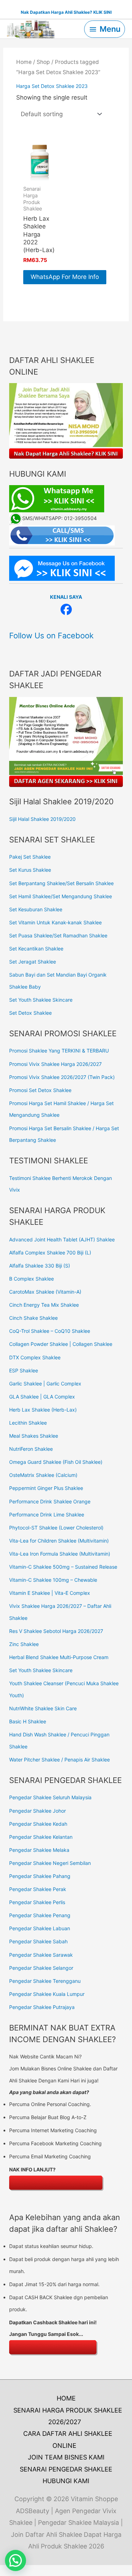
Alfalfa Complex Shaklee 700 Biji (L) (50, 1253)
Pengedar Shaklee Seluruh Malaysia (50, 1797)
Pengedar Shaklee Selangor (41, 1968)
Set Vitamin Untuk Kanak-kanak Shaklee (55, 922)
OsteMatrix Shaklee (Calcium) (43, 1475)
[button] (15, 2560)
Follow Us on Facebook (51, 636)
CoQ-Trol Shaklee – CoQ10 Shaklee (50, 1331)
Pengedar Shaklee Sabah (38, 1941)
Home (24, 62)
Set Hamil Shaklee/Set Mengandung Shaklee (61, 896)
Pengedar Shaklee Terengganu (45, 1981)
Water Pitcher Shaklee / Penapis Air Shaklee (59, 1760)
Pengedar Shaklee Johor (37, 1811)
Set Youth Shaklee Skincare (41, 1000)
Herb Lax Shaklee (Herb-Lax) (43, 1410)
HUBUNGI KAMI (66, 2481)
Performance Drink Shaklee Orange (50, 1501)
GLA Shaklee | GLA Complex (42, 1397)
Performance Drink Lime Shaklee (47, 1514)
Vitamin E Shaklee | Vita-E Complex (50, 1593)
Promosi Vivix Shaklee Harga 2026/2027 (55, 1064)
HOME (66, 2398)
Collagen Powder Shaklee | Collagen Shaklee (61, 1344)
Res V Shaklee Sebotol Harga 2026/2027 (56, 1631)
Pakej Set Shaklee (30, 857)
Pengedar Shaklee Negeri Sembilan (50, 1863)
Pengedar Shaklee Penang (40, 1915)
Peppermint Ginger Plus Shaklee (46, 1488)
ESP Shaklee (24, 1370)
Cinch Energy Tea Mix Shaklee (44, 1305)
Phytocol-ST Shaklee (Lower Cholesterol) (56, 1528)
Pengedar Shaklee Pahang (40, 1876)
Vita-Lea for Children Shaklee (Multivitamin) (59, 1541)
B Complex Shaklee (32, 1279)
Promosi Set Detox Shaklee (40, 1090)
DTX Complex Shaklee (35, 1357)
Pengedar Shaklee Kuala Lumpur (47, 1994)
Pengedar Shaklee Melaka (39, 1850)
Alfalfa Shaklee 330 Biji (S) (40, 1266)
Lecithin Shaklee (28, 1423)
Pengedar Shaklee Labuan (40, 1928)
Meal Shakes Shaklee (34, 1436)
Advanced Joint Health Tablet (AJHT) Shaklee (62, 1239)
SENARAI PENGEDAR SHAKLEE (66, 2469)
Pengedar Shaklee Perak (38, 1889)
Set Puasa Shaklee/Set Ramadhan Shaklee (58, 935)
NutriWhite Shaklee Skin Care (43, 1708)
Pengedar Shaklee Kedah (38, 1824)
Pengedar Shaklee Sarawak (41, 1955)
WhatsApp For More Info (65, 277)
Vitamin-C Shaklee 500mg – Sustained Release (63, 1567)
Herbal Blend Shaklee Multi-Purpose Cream (59, 1657)
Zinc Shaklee (24, 1644)
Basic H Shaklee (28, 1721)
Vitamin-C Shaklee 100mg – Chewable (53, 1580)
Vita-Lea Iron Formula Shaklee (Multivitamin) (60, 1554)
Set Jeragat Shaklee (33, 962)
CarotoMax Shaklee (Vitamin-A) (45, 1292)
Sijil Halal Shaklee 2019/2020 (42, 819)
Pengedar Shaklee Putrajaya (42, 2007)
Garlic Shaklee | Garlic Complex (45, 1384)
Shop (43, 62)
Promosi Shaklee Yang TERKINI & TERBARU (59, 1051)
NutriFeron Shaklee (31, 1449)
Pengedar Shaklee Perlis (37, 1902)
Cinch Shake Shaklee (33, 1318)
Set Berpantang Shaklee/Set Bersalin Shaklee (61, 883)
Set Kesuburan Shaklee (36, 909)
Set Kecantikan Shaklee (36, 949)
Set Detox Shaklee (30, 1013)
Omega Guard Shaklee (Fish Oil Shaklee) (56, 1462)
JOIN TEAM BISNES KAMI (66, 2457)
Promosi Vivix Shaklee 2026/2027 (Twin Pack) (62, 1077)
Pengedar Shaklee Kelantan (41, 1837)
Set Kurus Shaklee (30, 870)
